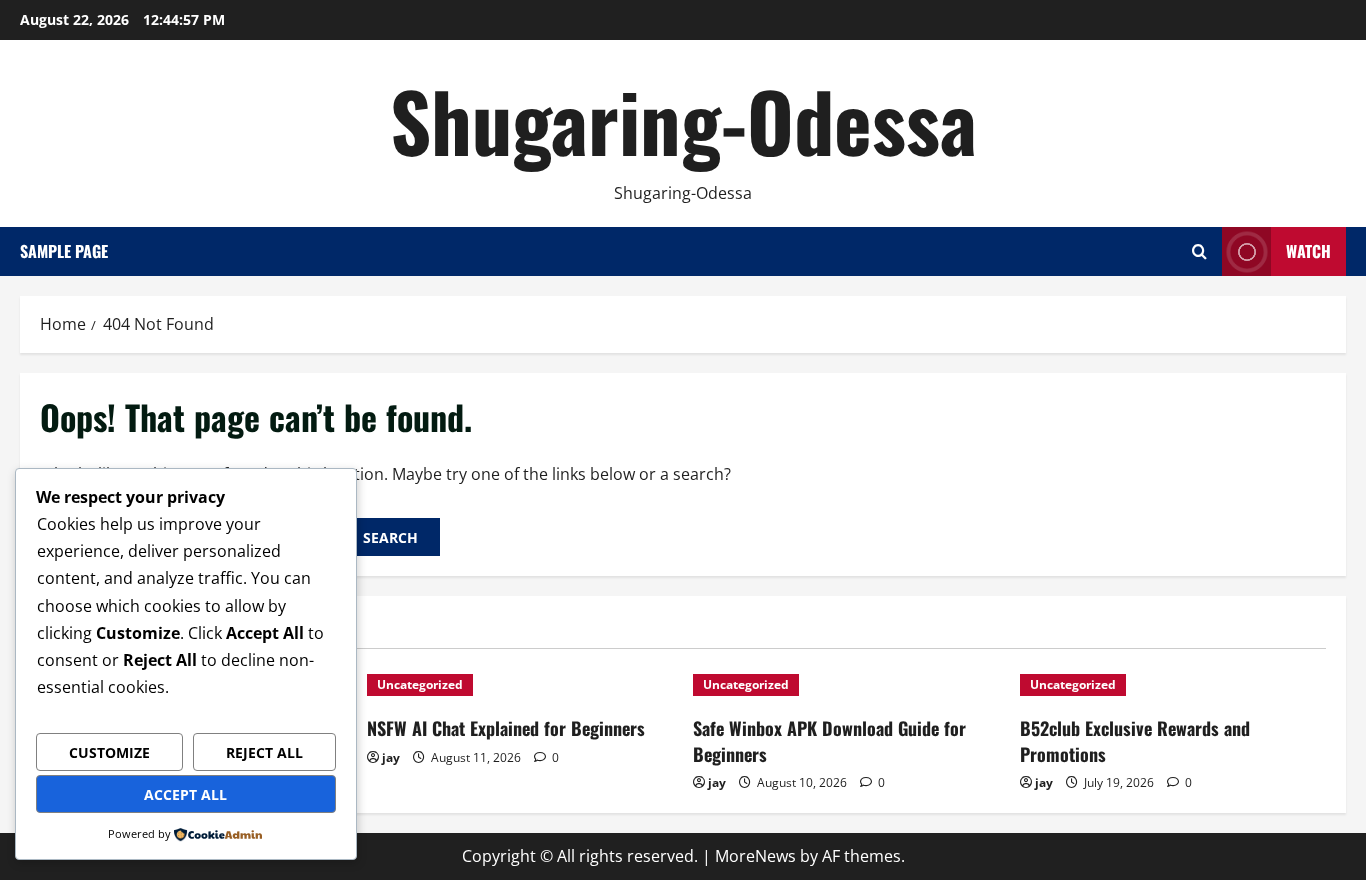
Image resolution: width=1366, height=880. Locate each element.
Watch (1308, 251)
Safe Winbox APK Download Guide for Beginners (829, 740)
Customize (109, 752)
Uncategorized (420, 684)
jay (391, 757)
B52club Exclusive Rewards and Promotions (1135, 740)
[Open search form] (1199, 251)
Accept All (185, 794)
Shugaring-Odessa (683, 120)
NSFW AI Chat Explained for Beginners (506, 728)
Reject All (264, 752)
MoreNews (755, 856)
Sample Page (64, 251)
